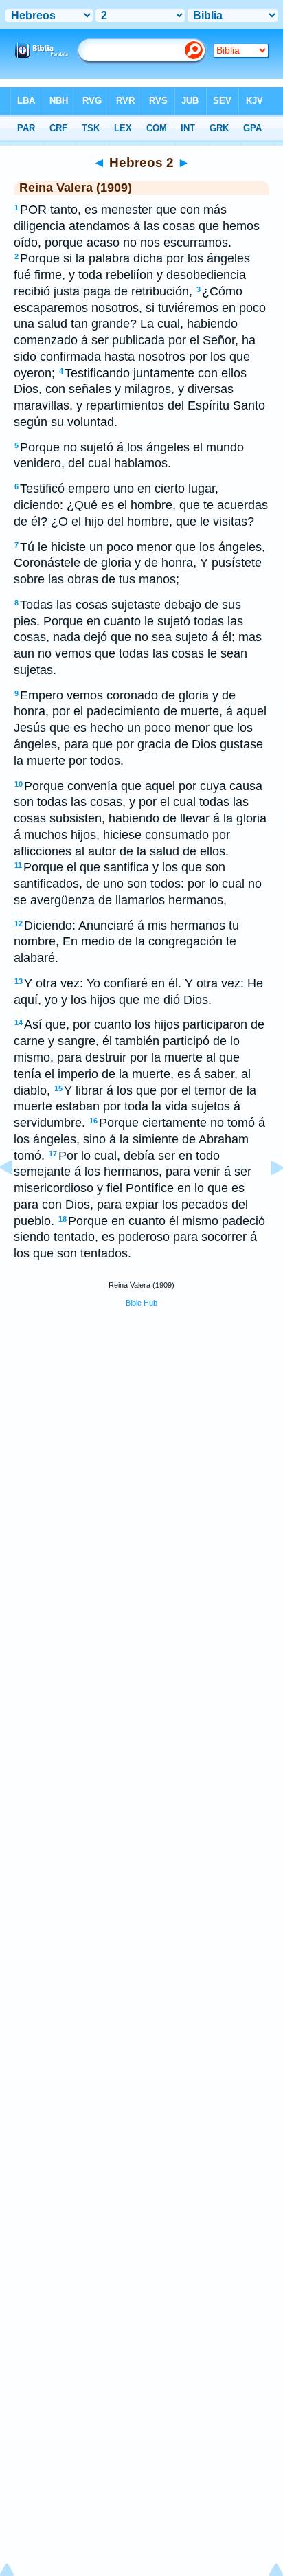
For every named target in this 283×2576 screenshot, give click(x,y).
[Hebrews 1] (17, 1198)
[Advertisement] (141, 1422)
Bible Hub (141, 1303)
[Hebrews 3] (266, 1198)
